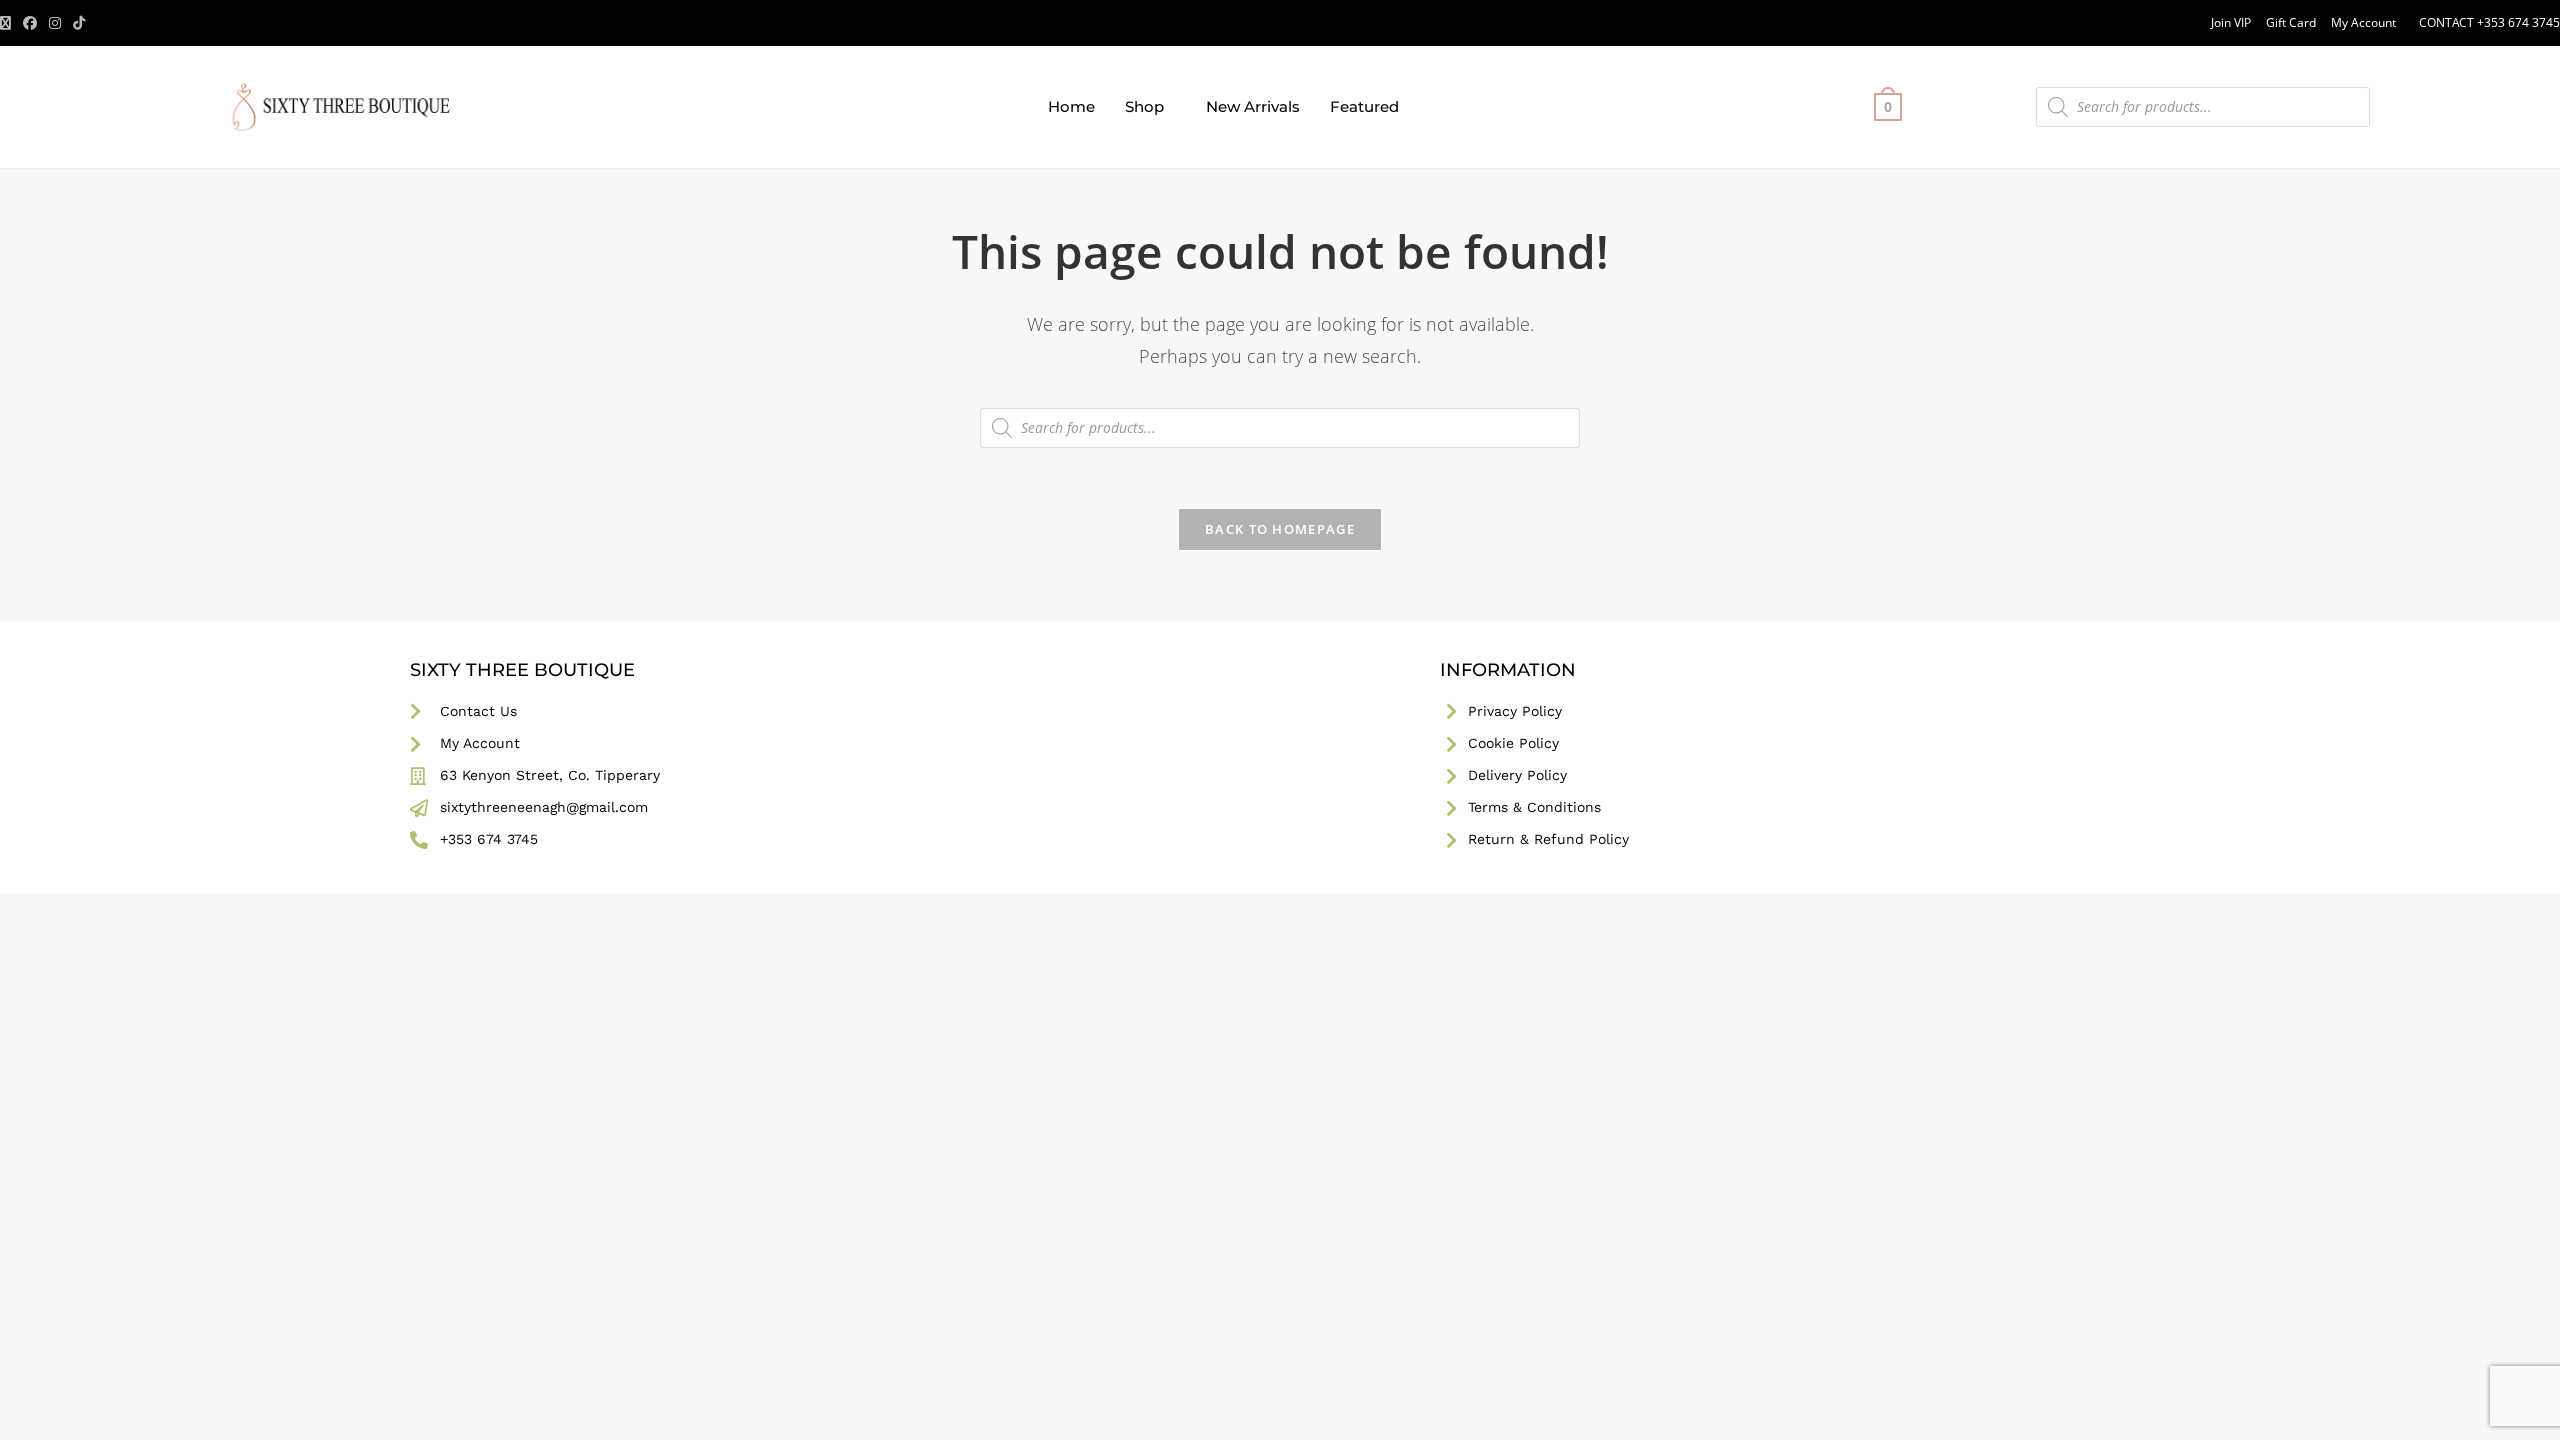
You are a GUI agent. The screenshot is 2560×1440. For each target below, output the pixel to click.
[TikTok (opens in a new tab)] (79, 23)
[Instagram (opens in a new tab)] (55, 23)
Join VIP (2231, 22)
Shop (1144, 106)
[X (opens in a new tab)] (8, 23)
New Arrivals (1253, 106)
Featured (1364, 106)
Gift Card (2291, 22)
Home (1071, 106)
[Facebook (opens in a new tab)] (30, 23)
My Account (2363, 22)
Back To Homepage (1280, 529)
